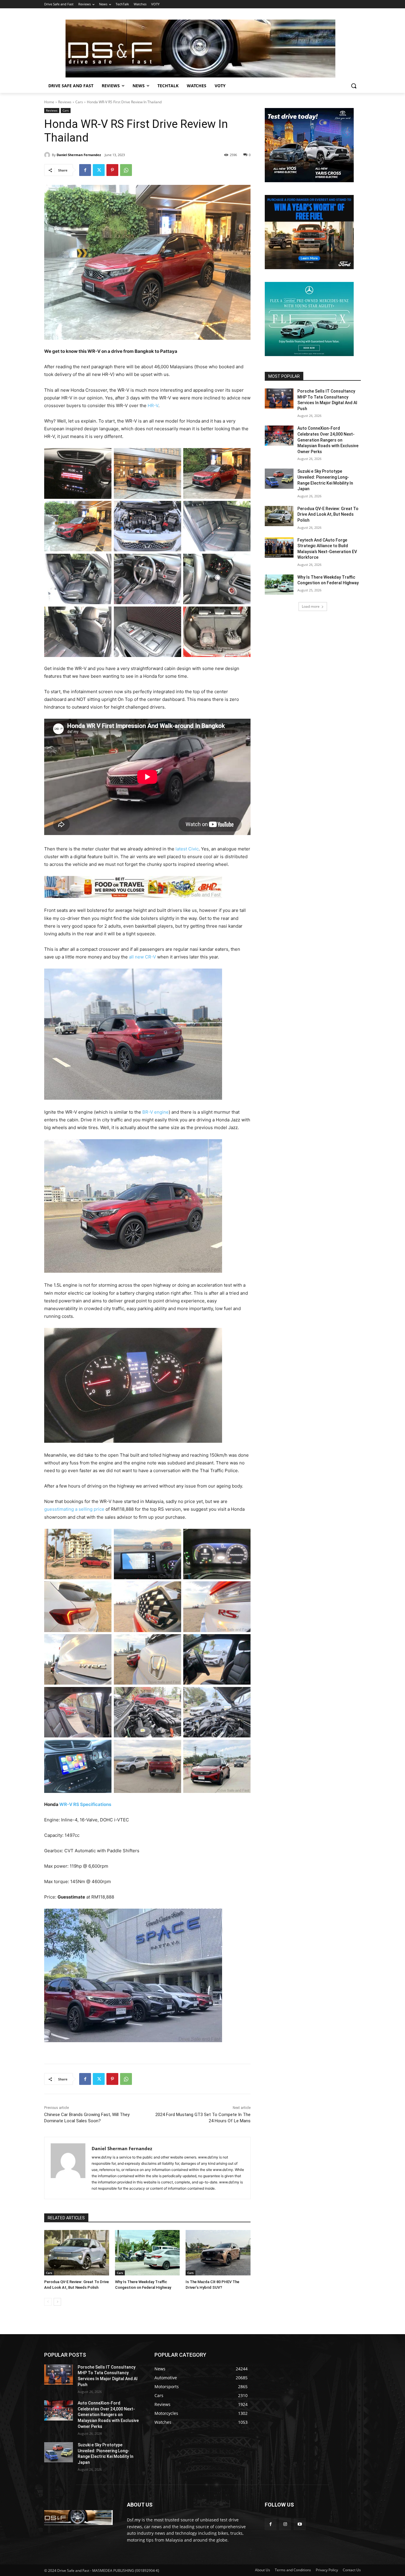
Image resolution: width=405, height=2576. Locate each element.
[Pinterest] (112, 170)
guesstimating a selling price (74, 1509)
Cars (79, 102)
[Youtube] (300, 2524)
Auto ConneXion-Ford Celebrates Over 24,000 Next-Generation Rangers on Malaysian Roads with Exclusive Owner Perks (328, 440)
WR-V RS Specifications (85, 1804)
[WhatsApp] (126, 170)
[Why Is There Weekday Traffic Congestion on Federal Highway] (148, 2253)
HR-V (153, 405)
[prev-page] (48, 2302)
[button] (354, 86)
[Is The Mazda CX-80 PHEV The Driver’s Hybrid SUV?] (218, 2253)
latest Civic (187, 849)
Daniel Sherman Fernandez (79, 155)
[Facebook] (85, 170)
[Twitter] (99, 170)
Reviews (65, 102)
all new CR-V (142, 957)
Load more (311, 606)
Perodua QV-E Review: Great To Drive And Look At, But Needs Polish (328, 514)
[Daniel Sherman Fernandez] (48, 155)
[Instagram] (285, 2524)
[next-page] (57, 2302)
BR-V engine (156, 1112)
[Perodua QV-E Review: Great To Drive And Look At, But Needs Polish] (77, 2253)
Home (49, 102)
